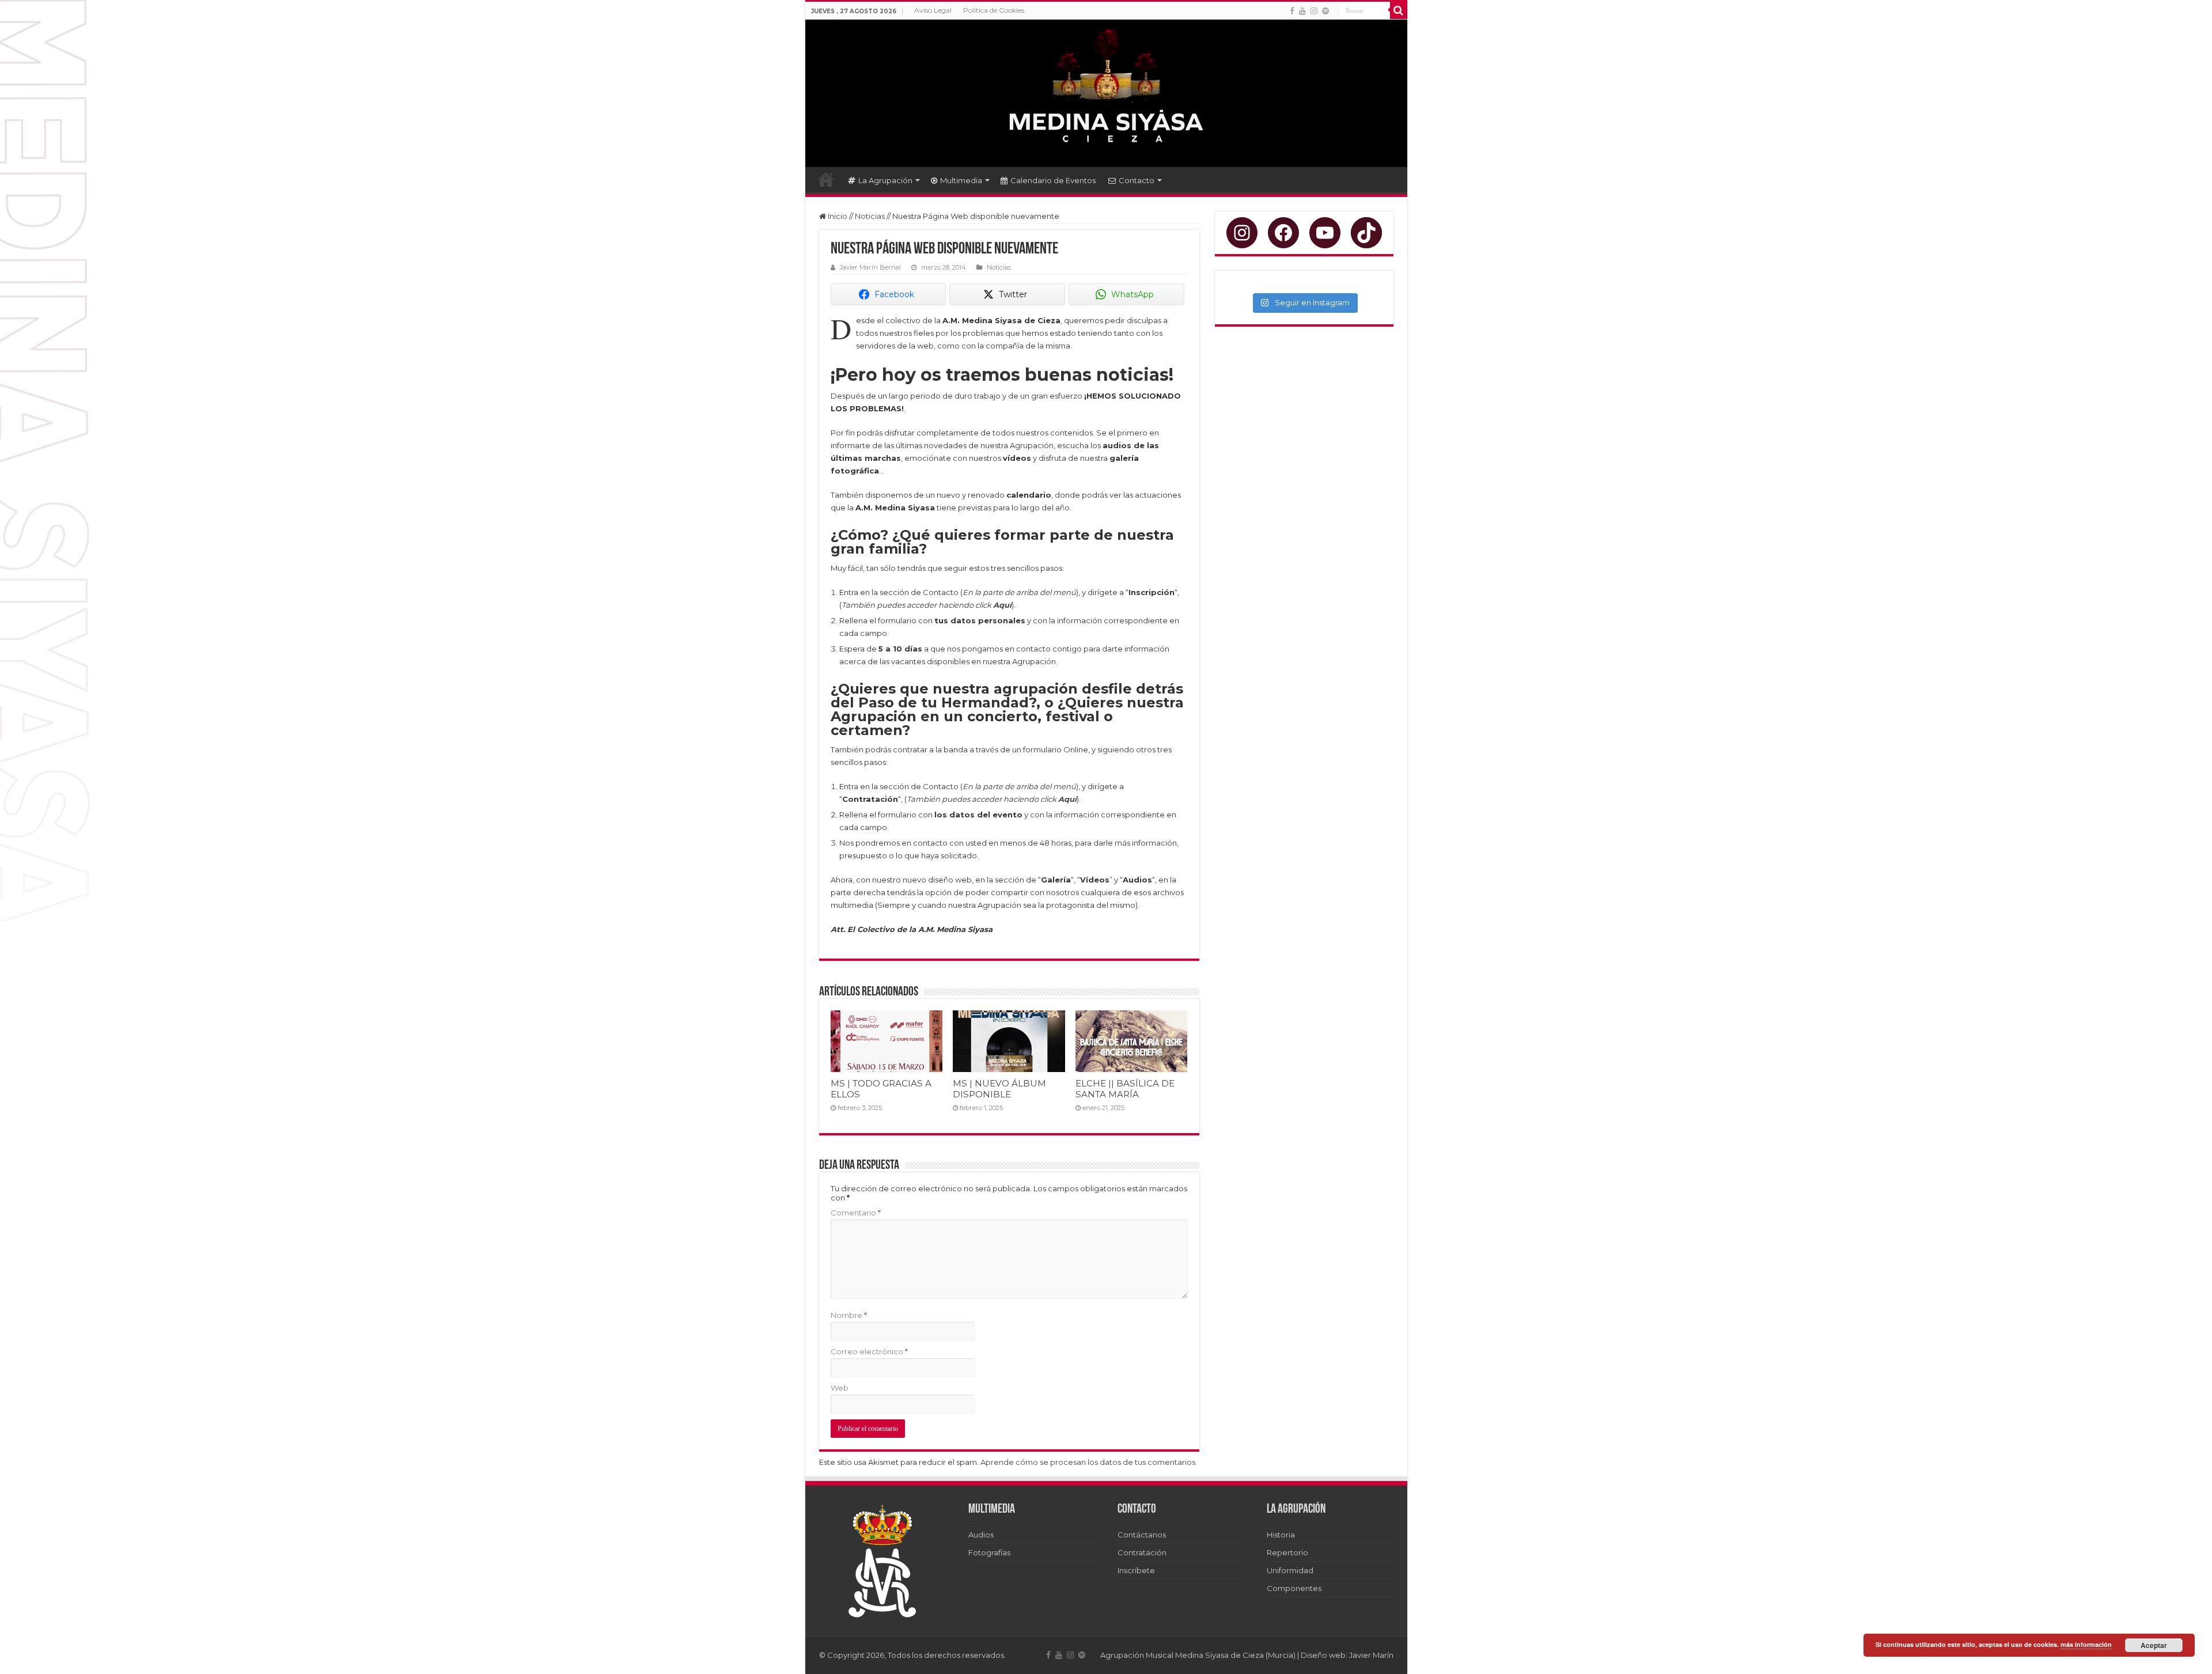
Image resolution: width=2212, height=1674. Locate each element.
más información (2086, 1644)
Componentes (1294, 1588)
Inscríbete (1136, 1570)
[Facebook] (1292, 11)
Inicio (826, 179)
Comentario (856, 1213)
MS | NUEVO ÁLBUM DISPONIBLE (999, 1089)
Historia (1281, 1535)
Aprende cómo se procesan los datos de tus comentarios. (1089, 1462)
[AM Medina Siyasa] (1106, 93)
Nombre (849, 1315)
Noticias (870, 216)
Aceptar (2154, 1645)
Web (840, 1388)
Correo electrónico (869, 1351)
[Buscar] (1399, 10)
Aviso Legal (933, 10)
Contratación (1142, 1552)
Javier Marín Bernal (870, 267)
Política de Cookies (994, 10)
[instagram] (1314, 11)
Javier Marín (1371, 1655)
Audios (981, 1535)
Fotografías (989, 1552)
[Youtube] (1302, 11)
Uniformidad (1290, 1570)
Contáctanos (1142, 1535)
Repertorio (1287, 1552)
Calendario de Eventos (1053, 180)
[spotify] (1325, 11)
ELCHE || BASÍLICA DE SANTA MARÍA (1125, 1089)
